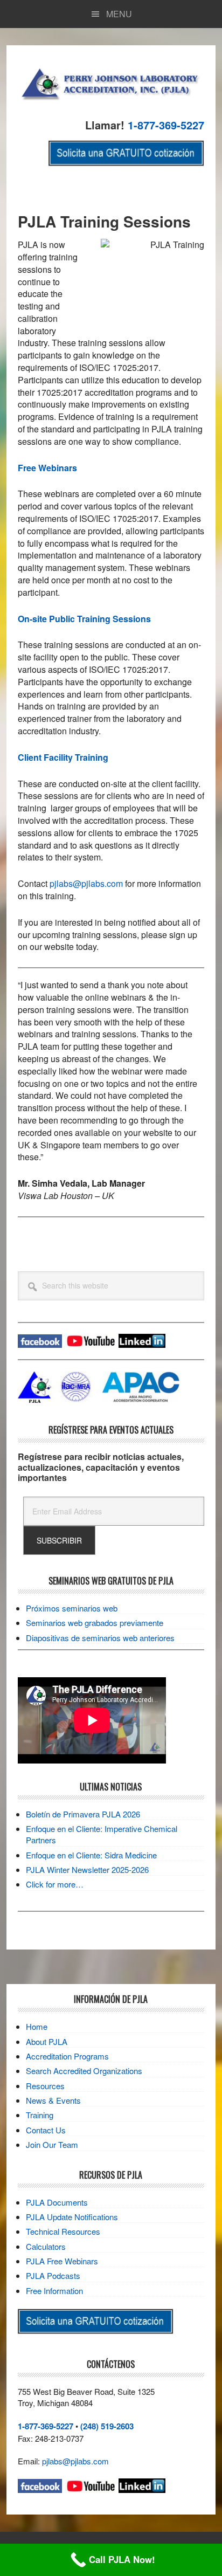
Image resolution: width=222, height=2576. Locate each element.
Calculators (46, 2246)
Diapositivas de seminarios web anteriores (100, 1638)
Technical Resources (63, 2231)
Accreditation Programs (67, 2056)
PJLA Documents (57, 2202)
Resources (45, 2086)
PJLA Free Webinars (62, 2261)
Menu (119, 14)
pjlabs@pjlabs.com (86, 883)
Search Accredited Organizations (84, 2071)
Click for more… (55, 1884)
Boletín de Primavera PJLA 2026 (83, 1814)
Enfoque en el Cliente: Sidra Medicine (91, 1855)
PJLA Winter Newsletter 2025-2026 (87, 1869)
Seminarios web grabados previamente (95, 1623)
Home (37, 2026)
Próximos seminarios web (72, 1608)
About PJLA (47, 2041)
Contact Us (46, 2130)
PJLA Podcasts (53, 2275)
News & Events (53, 2100)
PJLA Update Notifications (72, 2217)
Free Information (54, 2291)
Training (40, 2115)
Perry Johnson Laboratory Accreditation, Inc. (111, 83)
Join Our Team (52, 2144)
